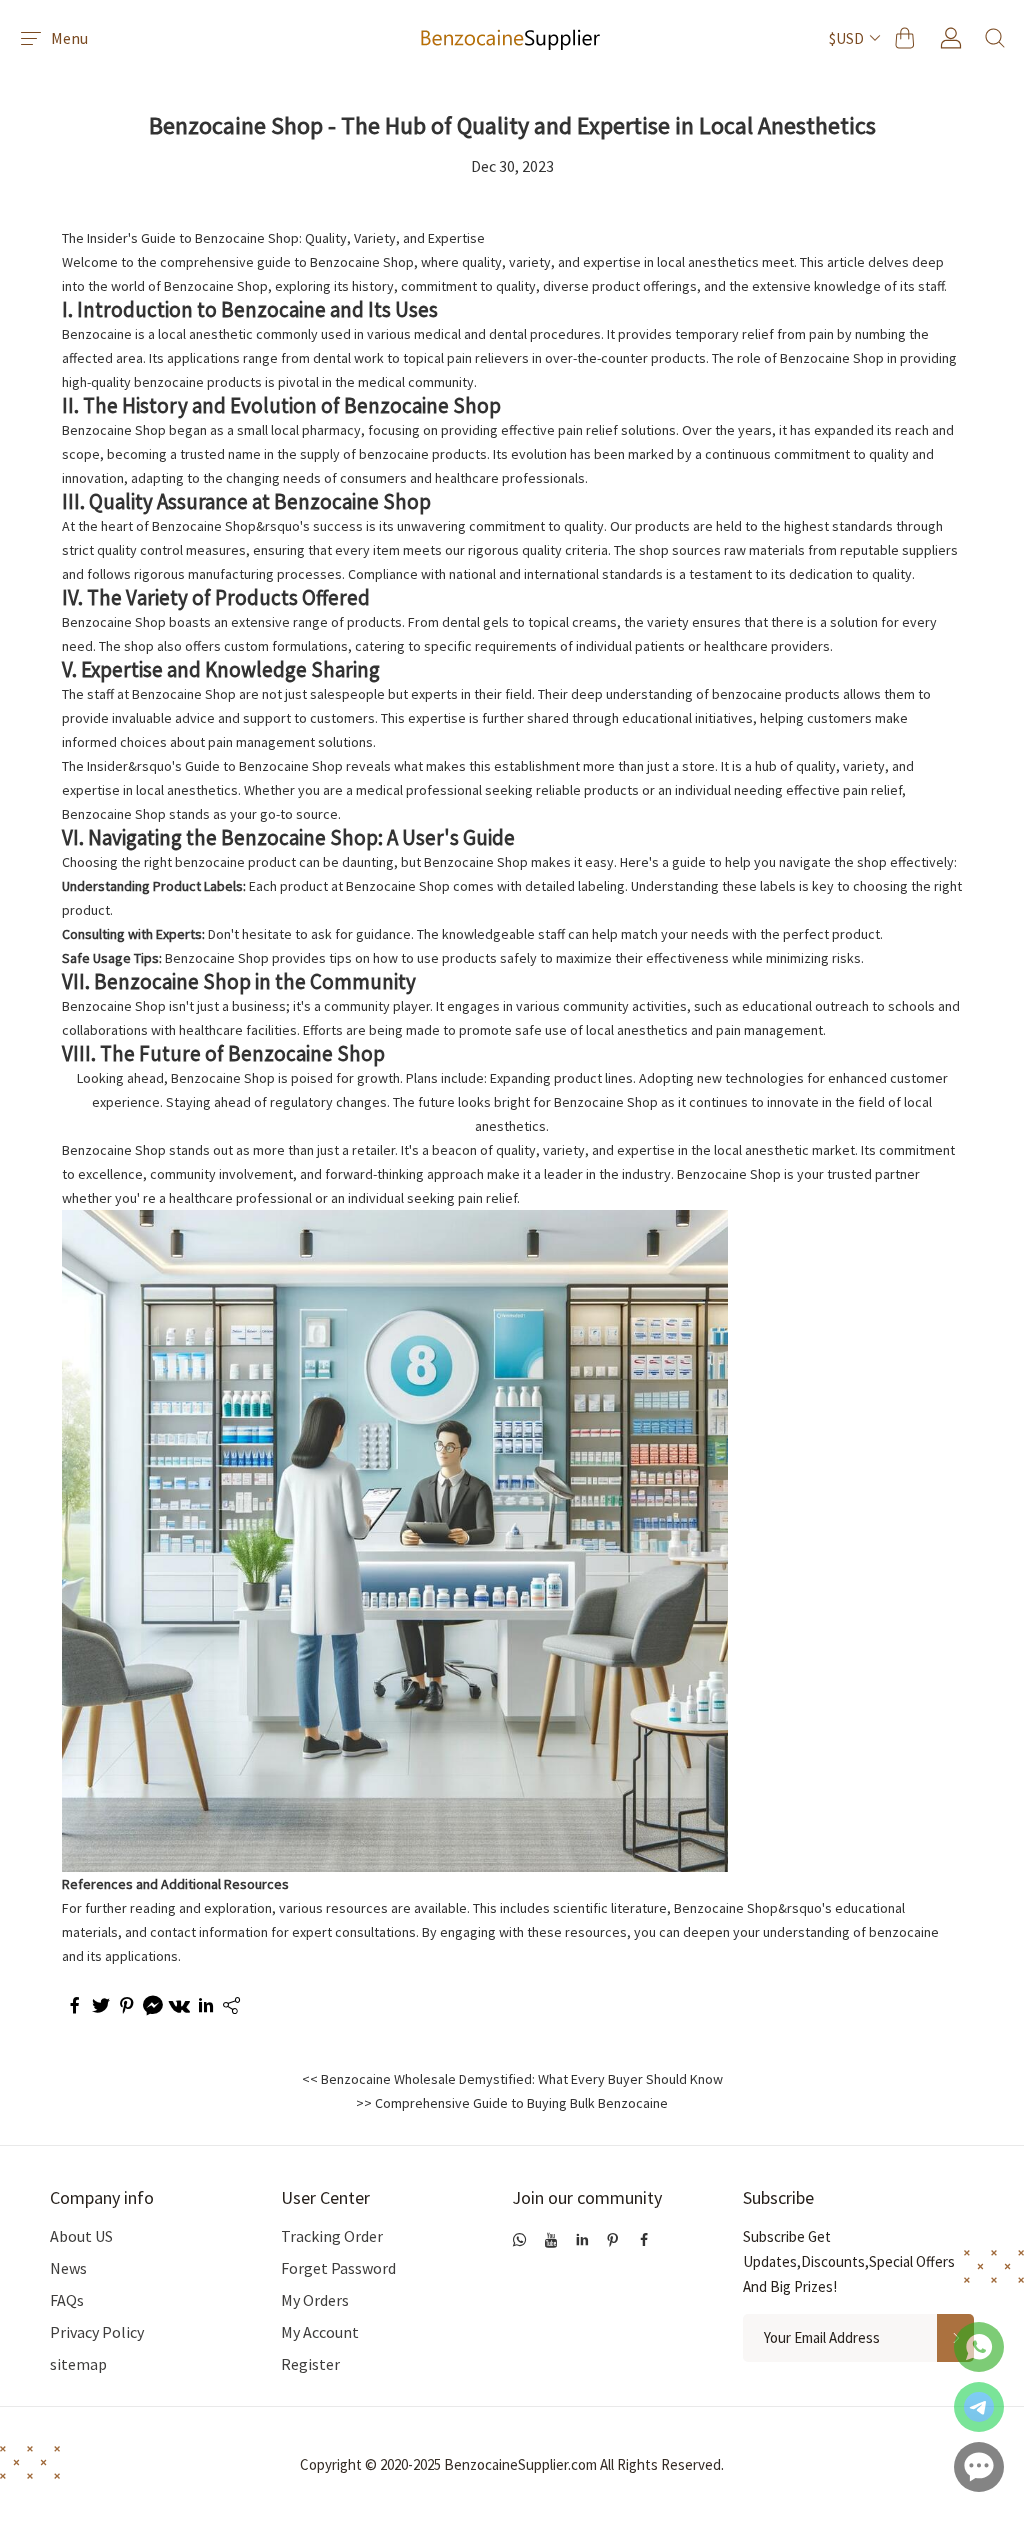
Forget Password (338, 2268)
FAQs (67, 2300)
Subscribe (778, 2197)
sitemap (78, 2364)
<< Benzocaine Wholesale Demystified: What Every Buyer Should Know (512, 2079)
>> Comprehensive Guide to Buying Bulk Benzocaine (512, 2103)
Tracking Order (332, 2236)
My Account (320, 2332)
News (68, 2268)
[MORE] (230, 2008)
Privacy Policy (97, 2332)
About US (81, 2236)
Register (310, 2364)
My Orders (315, 2300)
